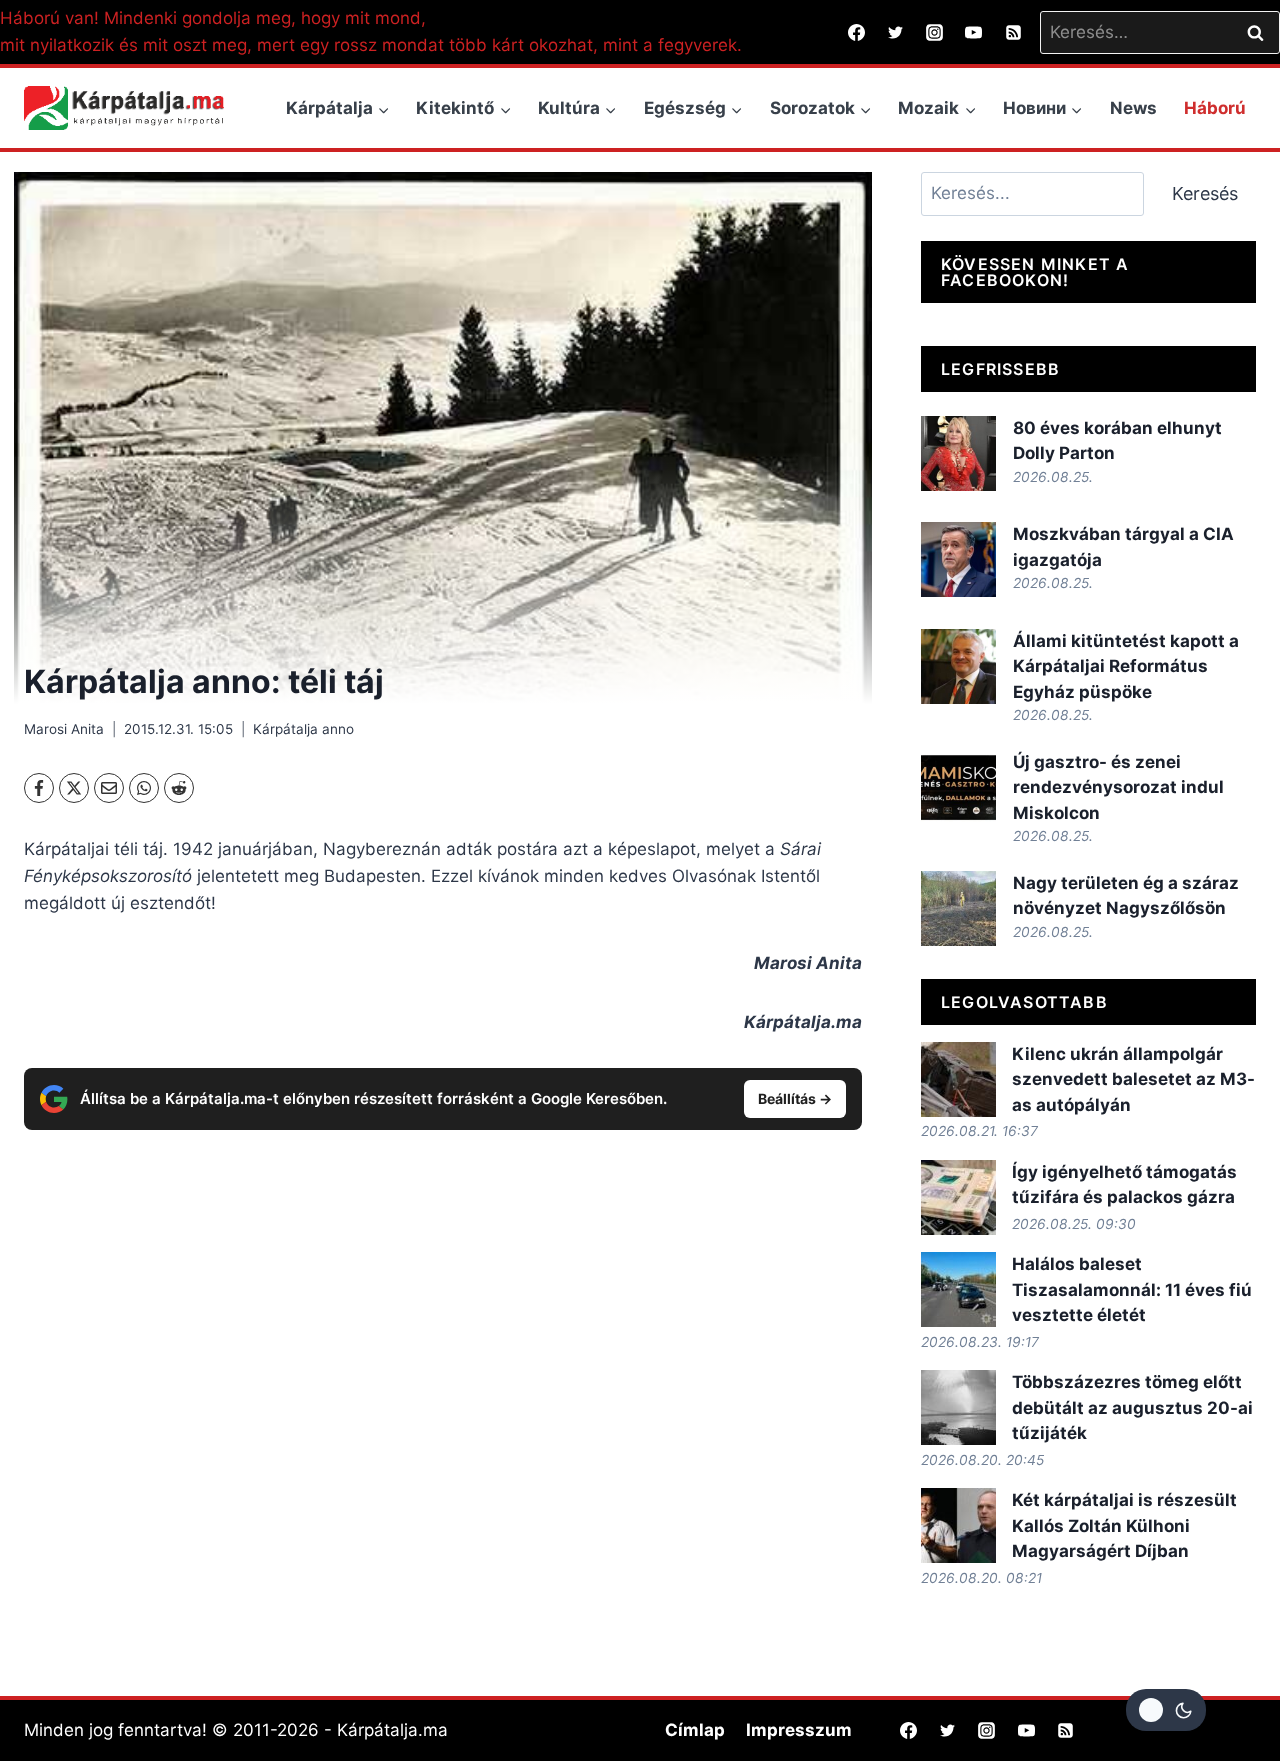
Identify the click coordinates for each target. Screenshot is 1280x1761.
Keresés (1205, 193)
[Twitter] (896, 32)
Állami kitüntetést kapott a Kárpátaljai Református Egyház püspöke (1126, 666)
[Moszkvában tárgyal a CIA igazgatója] (958, 559)
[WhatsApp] (144, 788)
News (1133, 108)
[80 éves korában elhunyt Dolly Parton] (958, 453)
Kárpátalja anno (303, 729)
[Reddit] (179, 788)
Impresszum (799, 1730)
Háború (1215, 108)
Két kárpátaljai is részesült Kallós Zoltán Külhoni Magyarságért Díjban (1124, 1525)
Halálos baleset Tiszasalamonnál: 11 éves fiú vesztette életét (1132, 1289)
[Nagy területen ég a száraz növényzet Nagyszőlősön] (958, 908)
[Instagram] (935, 32)
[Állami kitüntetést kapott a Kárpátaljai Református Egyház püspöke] (958, 666)
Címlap (695, 1730)
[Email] (109, 788)
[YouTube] (974, 32)
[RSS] (1013, 32)
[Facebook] (857, 32)
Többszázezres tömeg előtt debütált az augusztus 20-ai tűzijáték (1132, 1407)
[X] (74, 788)
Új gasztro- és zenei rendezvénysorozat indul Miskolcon (1118, 787)
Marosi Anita (64, 729)
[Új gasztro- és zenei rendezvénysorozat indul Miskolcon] (958, 787)
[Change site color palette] (1166, 1710)
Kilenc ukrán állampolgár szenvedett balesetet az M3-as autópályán (1133, 1079)
